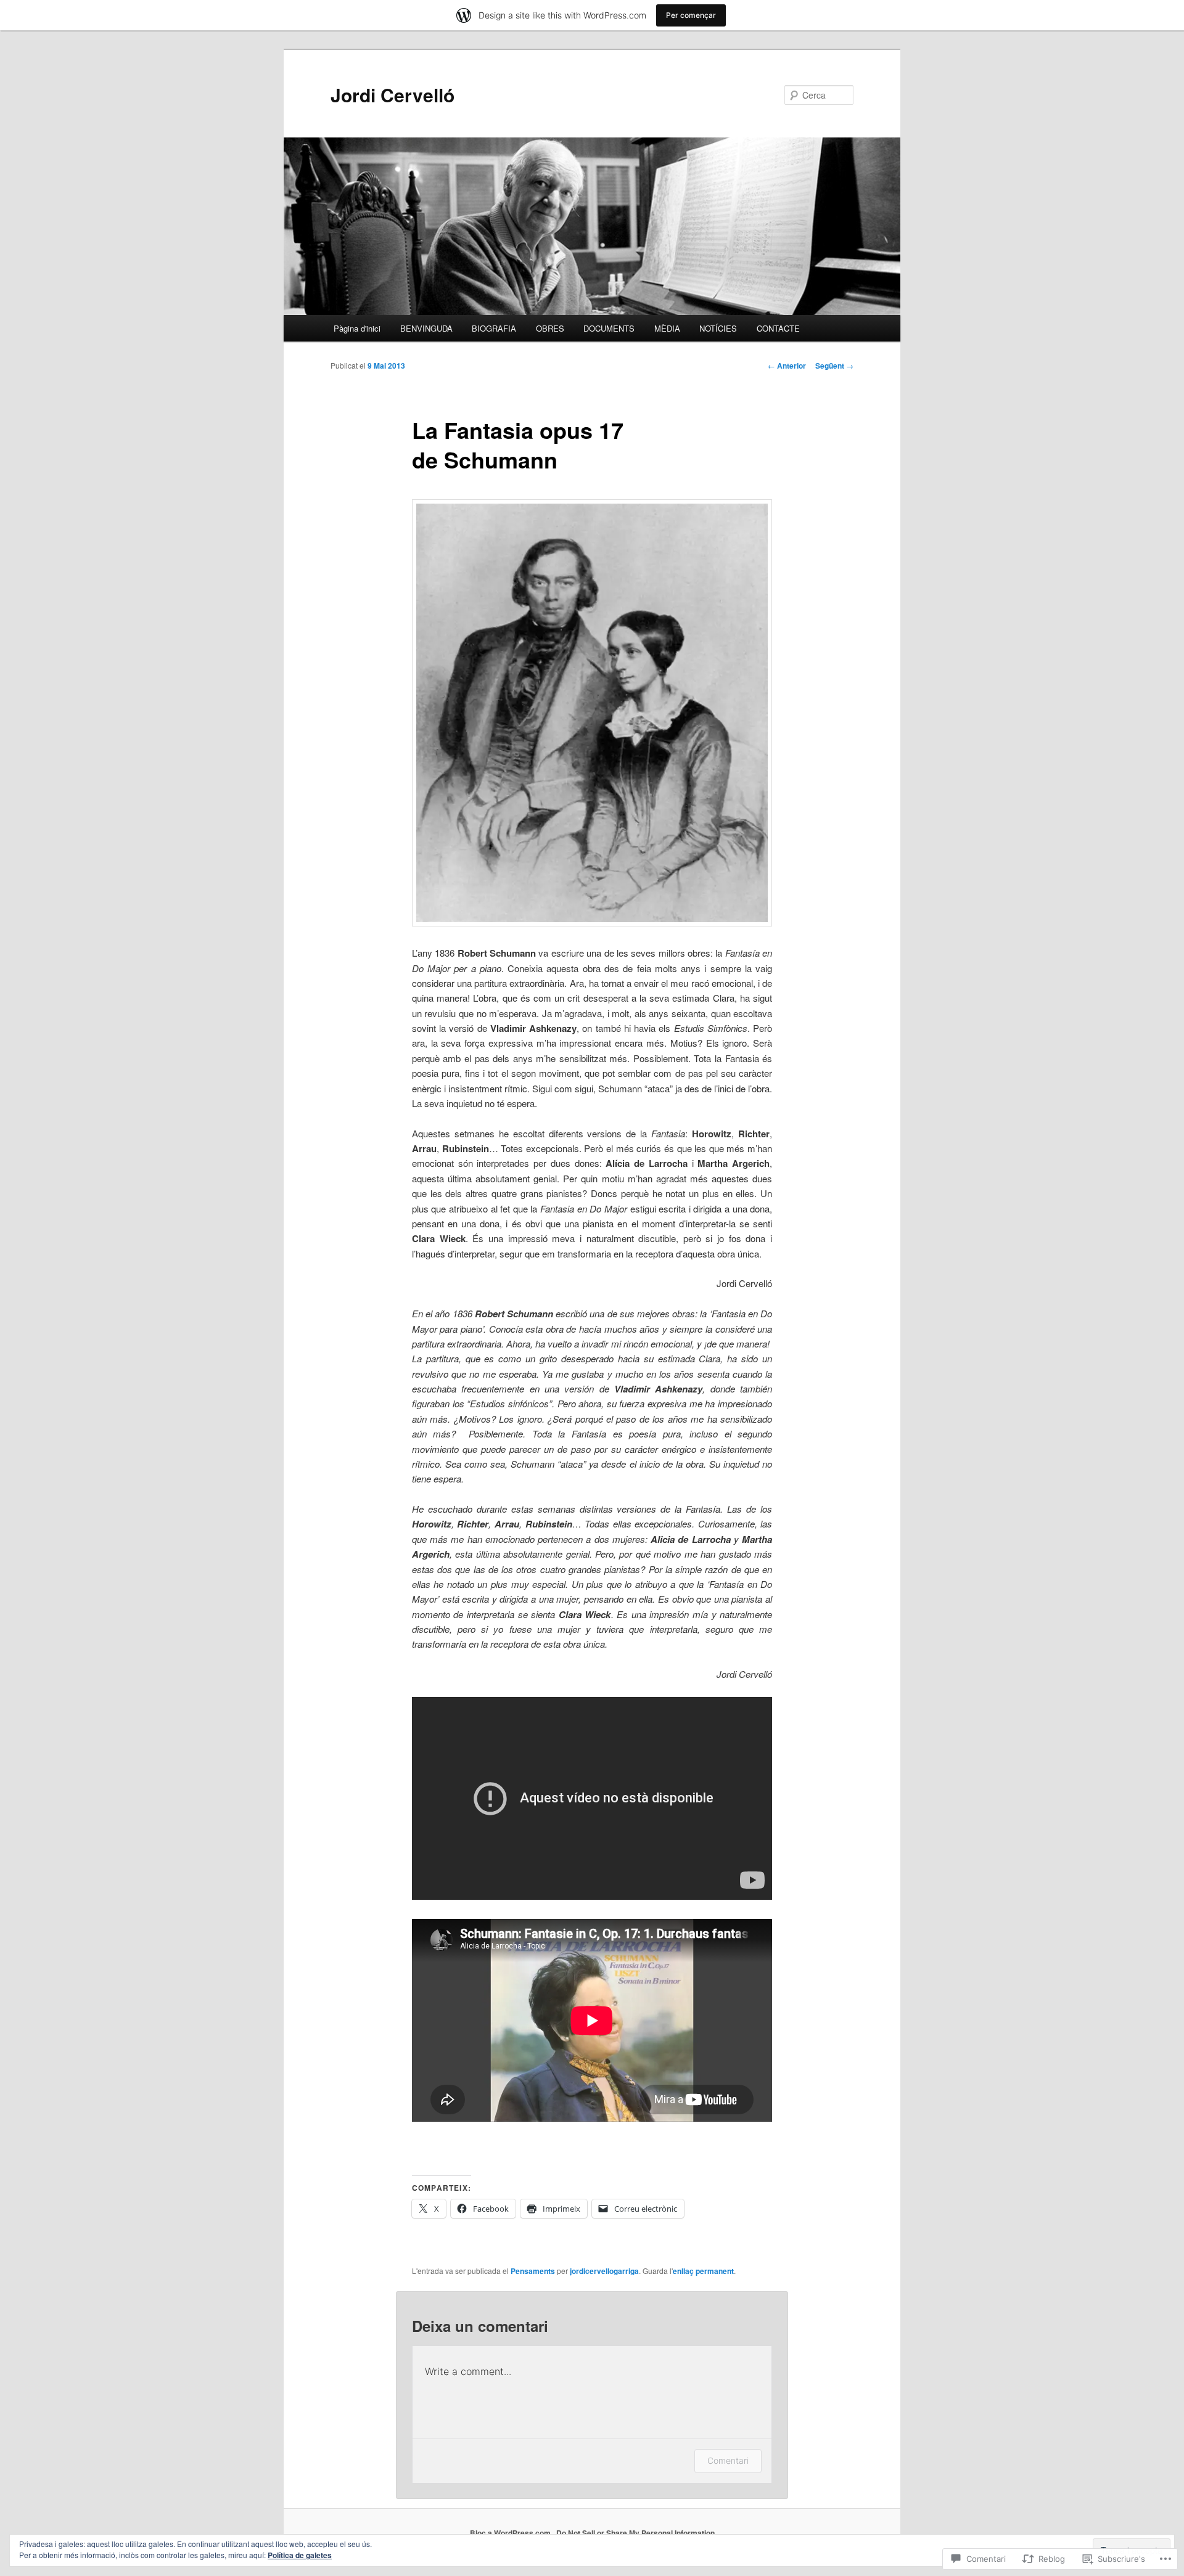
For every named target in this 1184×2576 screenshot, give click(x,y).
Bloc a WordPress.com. (511, 2533)
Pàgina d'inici (357, 328)
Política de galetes (300, 2555)
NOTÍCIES (718, 328)
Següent (834, 366)
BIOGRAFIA (494, 328)
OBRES (550, 328)
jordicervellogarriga (604, 2271)
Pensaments (533, 2271)
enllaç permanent (703, 2271)
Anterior (787, 366)
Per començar (691, 15)
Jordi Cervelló (393, 95)
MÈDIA (667, 328)
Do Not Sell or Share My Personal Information (635, 2533)
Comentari (728, 2460)
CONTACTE (778, 328)
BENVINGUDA (426, 328)
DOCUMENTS (609, 328)
